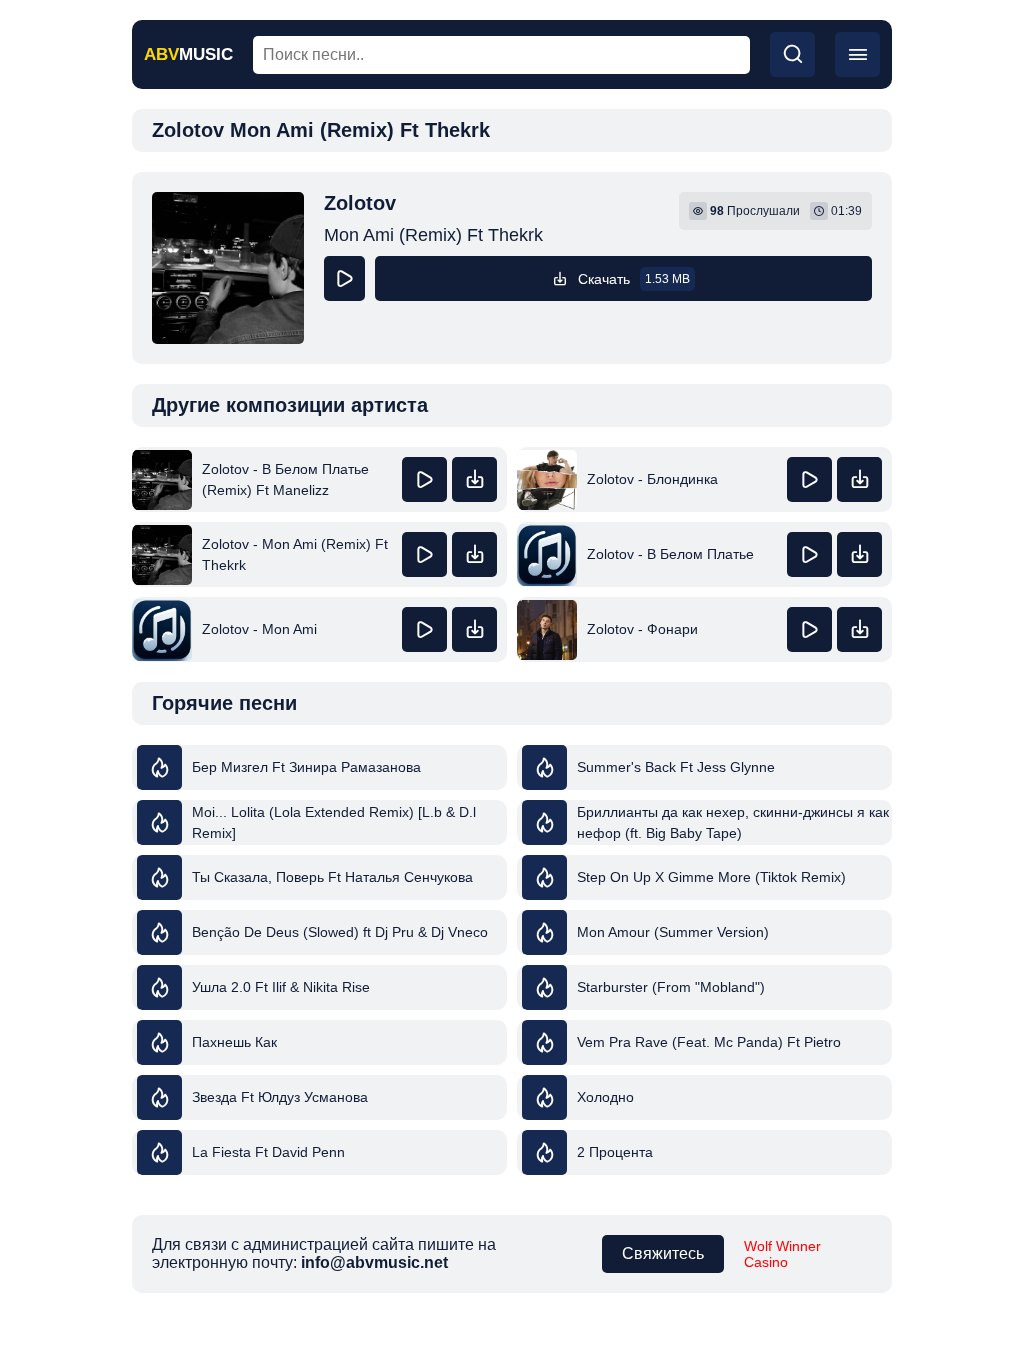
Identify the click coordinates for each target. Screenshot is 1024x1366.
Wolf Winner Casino (782, 1254)
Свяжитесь (663, 1253)
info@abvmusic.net (374, 1262)
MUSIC (188, 54)
